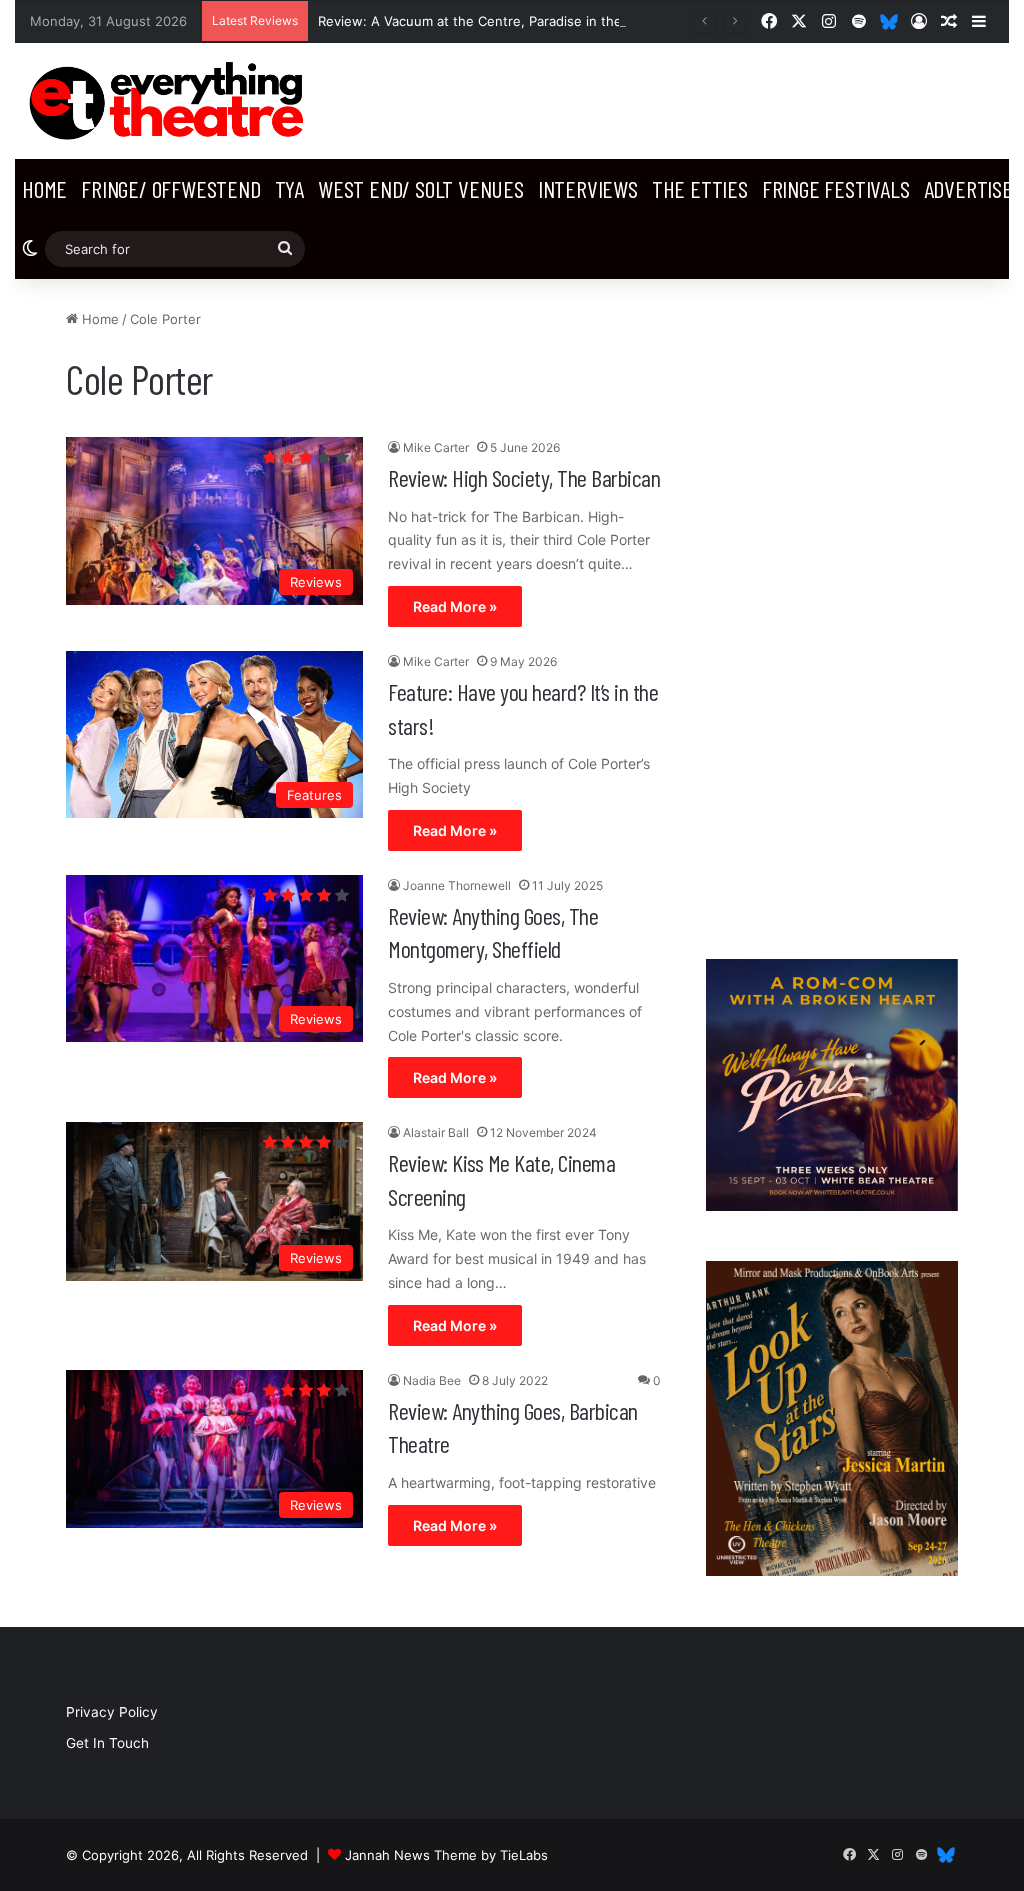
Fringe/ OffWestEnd (170, 188)
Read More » (455, 606)
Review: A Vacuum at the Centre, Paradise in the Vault (487, 21)
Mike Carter (436, 447)
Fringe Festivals (836, 188)
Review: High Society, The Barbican (524, 477)
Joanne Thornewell (457, 885)
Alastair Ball (436, 1132)
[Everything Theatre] (170, 101)
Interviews (588, 188)
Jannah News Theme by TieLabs (446, 1855)
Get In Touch (107, 1743)
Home (44, 188)
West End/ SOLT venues (421, 188)
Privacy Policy (112, 1712)
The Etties (700, 188)
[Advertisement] (832, 609)
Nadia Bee (432, 1380)
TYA (289, 188)
